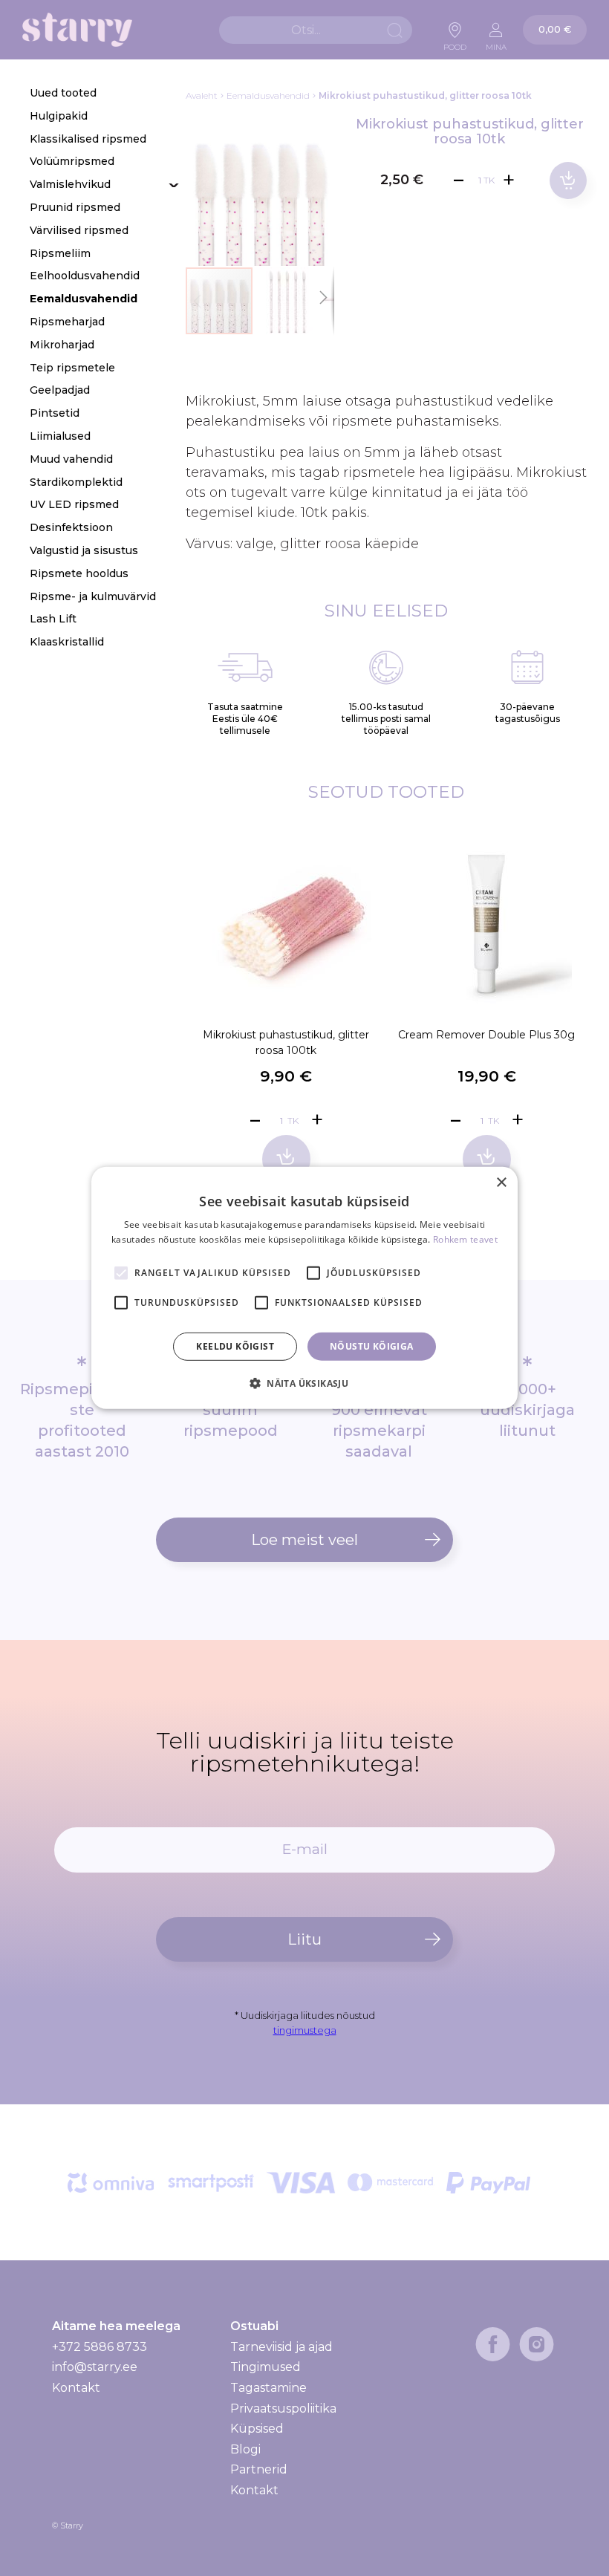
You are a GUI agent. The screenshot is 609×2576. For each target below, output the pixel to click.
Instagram (537, 2344)
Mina (496, 43)
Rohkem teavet (465, 1239)
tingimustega (305, 2030)
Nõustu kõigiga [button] (372, 1346)
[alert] (304, 1288)
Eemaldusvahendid (268, 95)
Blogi (245, 2449)
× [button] (501, 1183)
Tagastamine (268, 2388)
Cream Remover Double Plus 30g (486, 1035)
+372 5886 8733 (100, 2347)
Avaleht (202, 95)
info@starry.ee (95, 2367)
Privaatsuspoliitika (283, 2409)
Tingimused (266, 2367)
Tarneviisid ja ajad (281, 2347)
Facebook (493, 2344)
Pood (455, 43)
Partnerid (259, 2469)
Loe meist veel (304, 1540)
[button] (288, 301)
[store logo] (77, 30)
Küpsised (257, 2429)
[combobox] (316, 30)
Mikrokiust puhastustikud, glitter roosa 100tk (286, 1043)
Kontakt (76, 2388)
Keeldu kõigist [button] (235, 1346)
